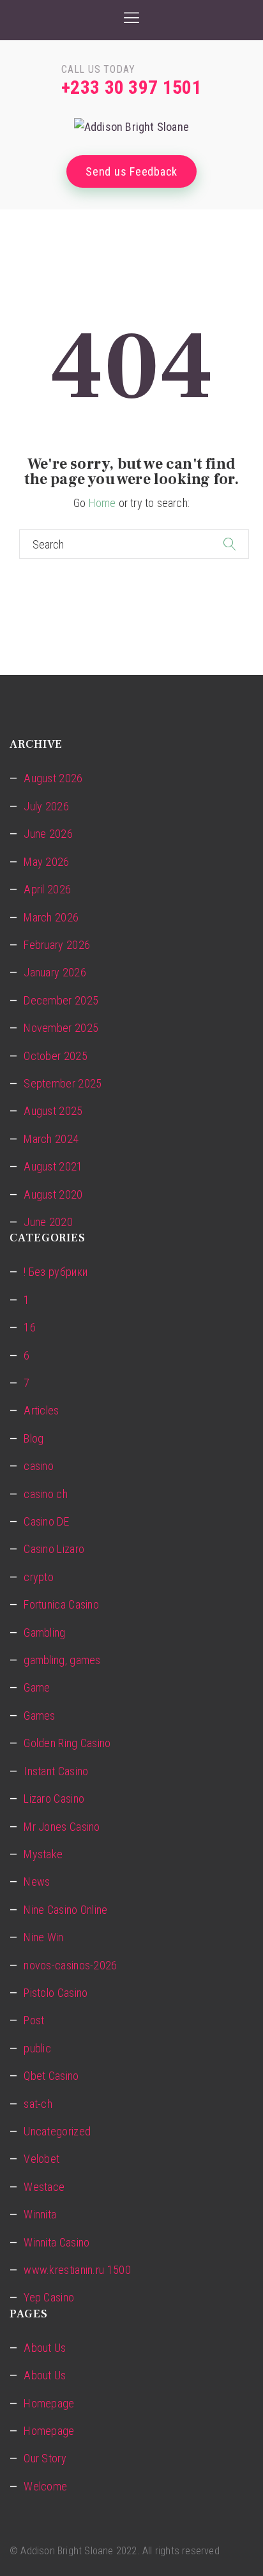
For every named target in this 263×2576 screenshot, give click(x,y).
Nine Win (43, 1937)
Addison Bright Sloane (67, 2551)
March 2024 (51, 1139)
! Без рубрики (56, 1272)
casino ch (46, 1494)
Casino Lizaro (54, 1549)
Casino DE (46, 1521)
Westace (44, 2187)
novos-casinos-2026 (70, 1965)
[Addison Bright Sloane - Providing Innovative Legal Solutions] (131, 127)
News (37, 1882)
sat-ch (38, 2104)
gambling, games (62, 1660)
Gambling (44, 1633)
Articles (41, 1410)
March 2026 (51, 917)
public (37, 2048)
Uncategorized (57, 2131)
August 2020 (53, 1194)
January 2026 (55, 972)
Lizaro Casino (54, 1799)
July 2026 (46, 806)
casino (39, 1466)
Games (40, 1716)
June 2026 (48, 834)
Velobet (41, 2159)
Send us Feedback (131, 171)
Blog (34, 1438)
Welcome (45, 2486)
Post (34, 2020)
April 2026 (47, 889)
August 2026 (53, 778)
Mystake (43, 1854)
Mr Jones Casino (62, 1827)
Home (102, 503)
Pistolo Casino (56, 1993)
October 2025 (56, 1056)
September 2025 (63, 1083)
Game (37, 1687)
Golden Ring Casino (67, 1743)
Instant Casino (56, 1771)
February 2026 (57, 945)
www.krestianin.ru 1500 (77, 2270)
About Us (45, 2348)
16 (30, 1327)
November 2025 (61, 1028)
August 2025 (53, 1111)
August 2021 (53, 1166)
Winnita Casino (56, 2242)
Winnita (40, 2214)
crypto (39, 1577)
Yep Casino (49, 2297)
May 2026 (46, 862)
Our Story (45, 2458)
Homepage (49, 2403)
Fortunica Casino (61, 1604)
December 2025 (61, 1000)
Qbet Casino (51, 2076)
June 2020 (48, 1222)
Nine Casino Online (65, 1910)
